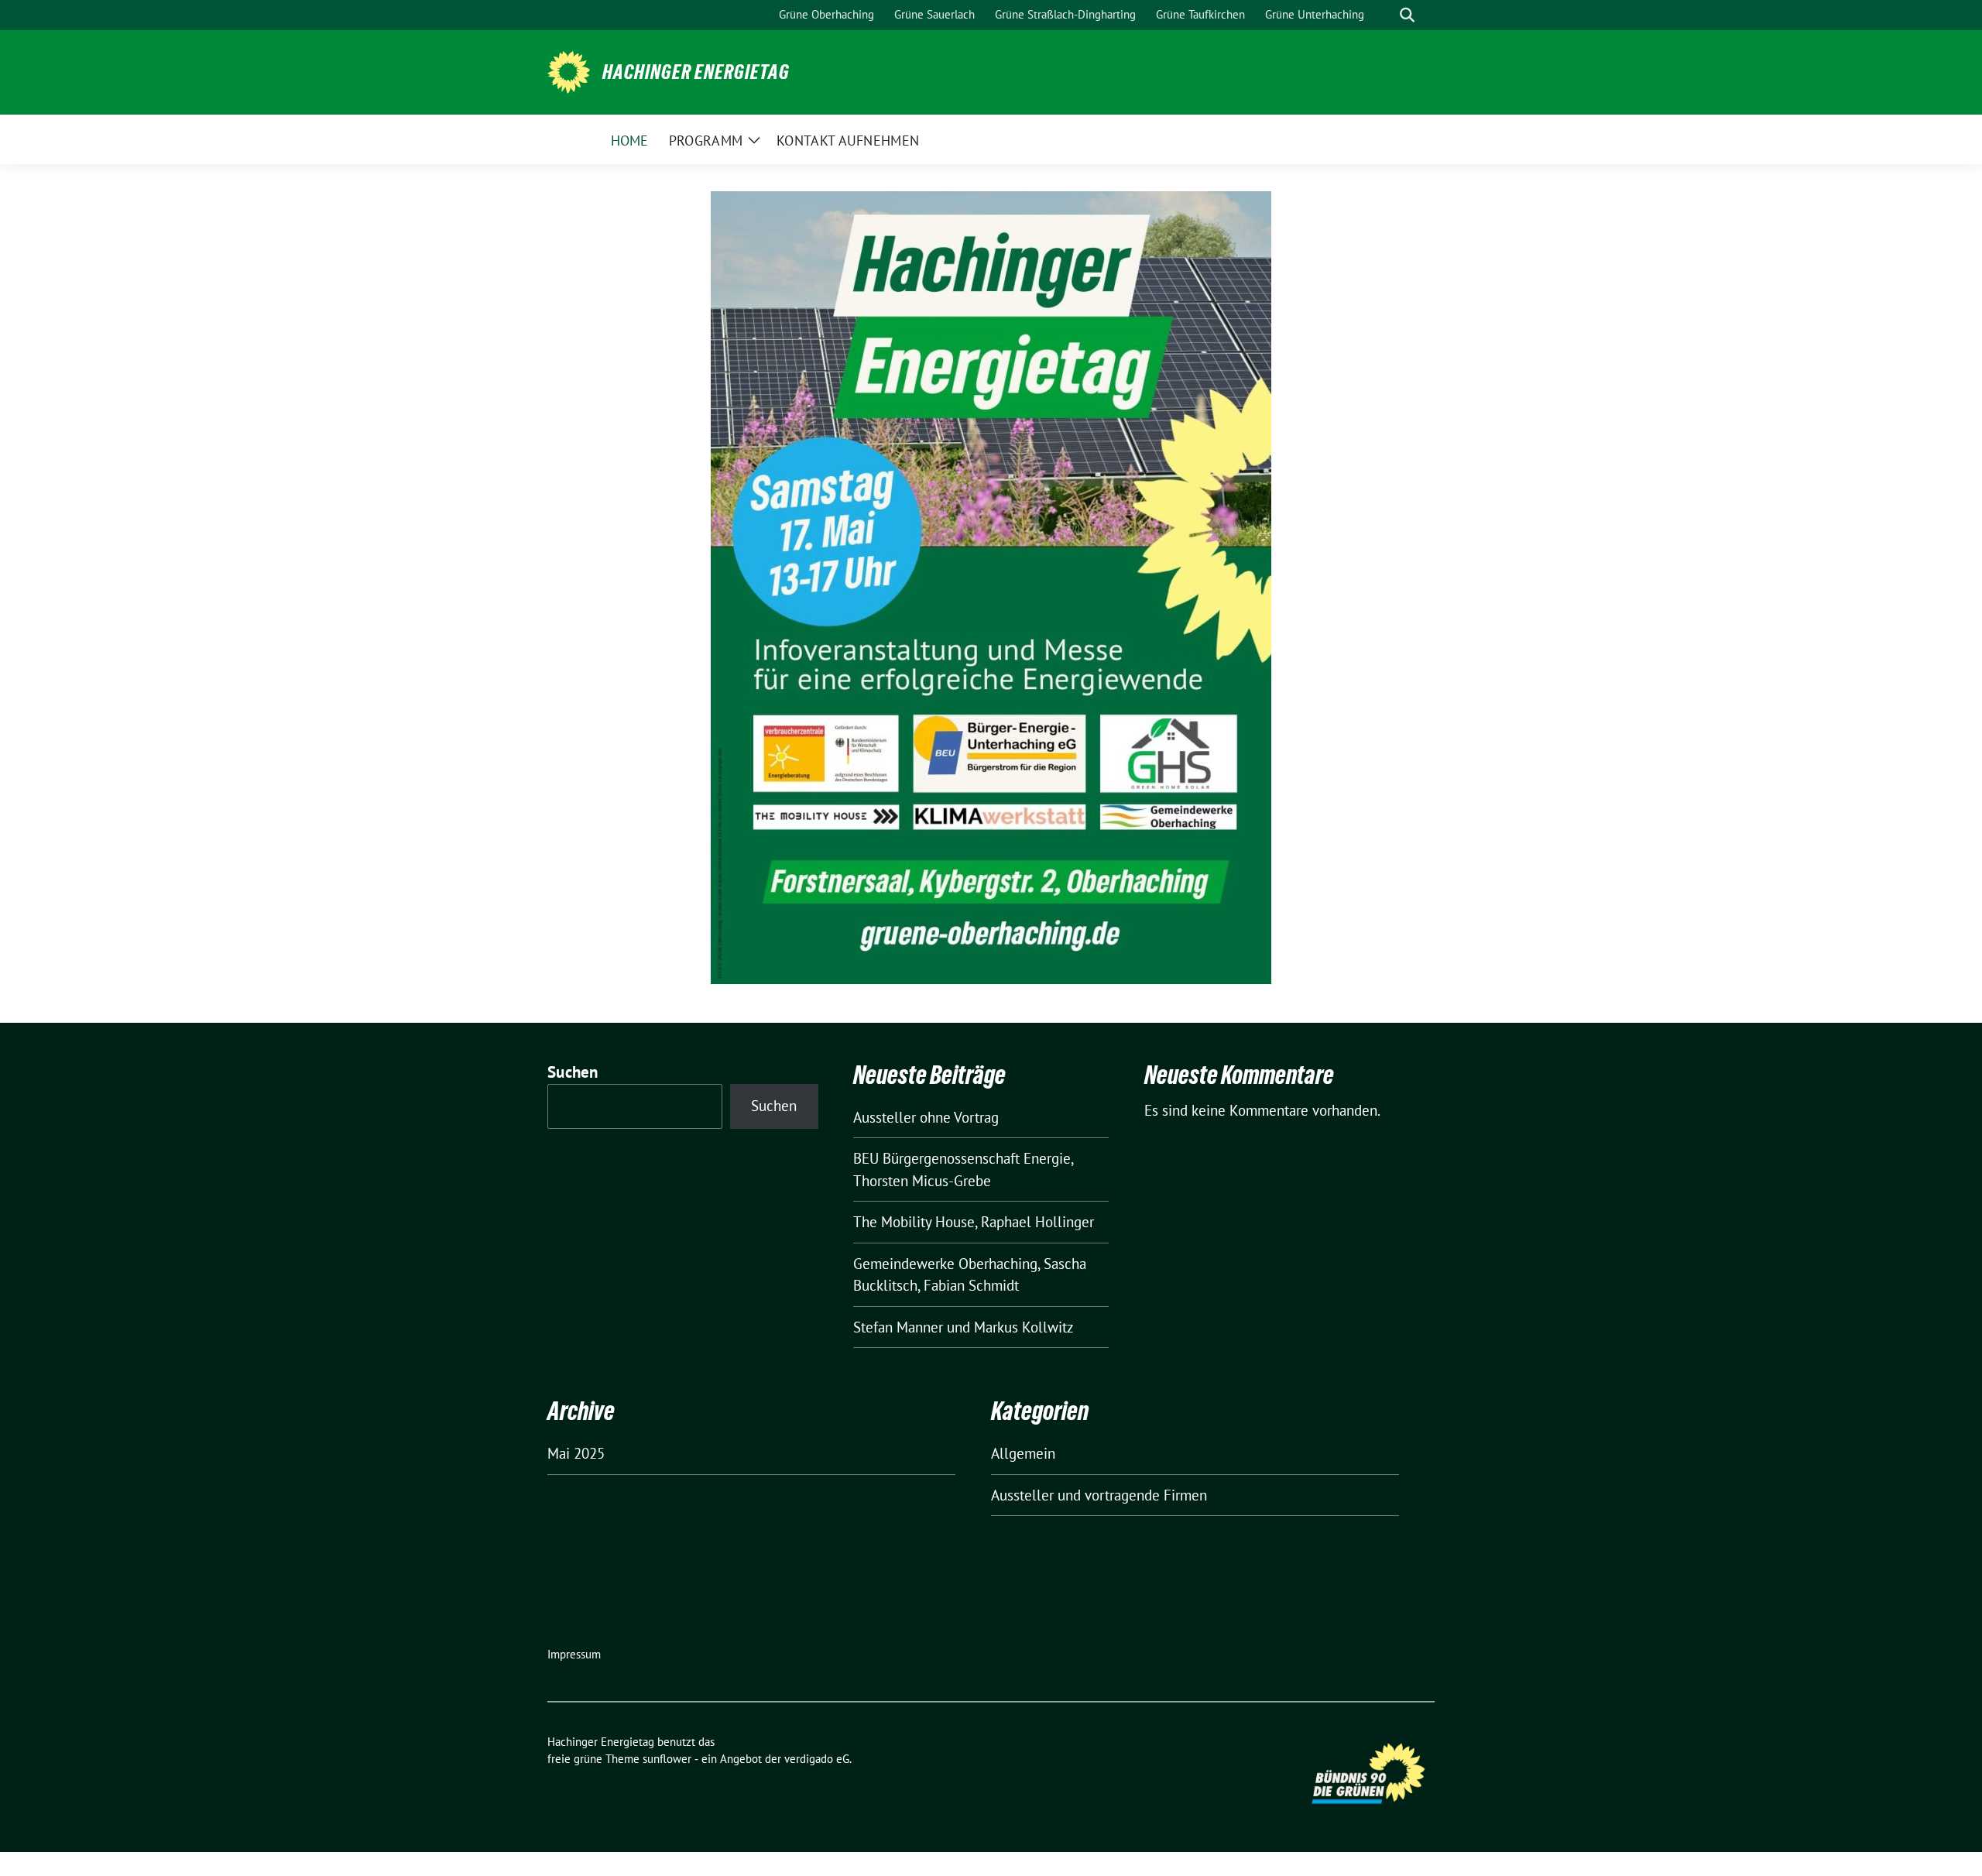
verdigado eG (817, 1759)
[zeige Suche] (1407, 15)
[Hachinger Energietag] (569, 70)
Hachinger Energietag (696, 72)
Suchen (573, 1072)
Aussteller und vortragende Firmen (1099, 1495)
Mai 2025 (576, 1453)
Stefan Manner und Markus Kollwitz (964, 1327)
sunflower (667, 1759)
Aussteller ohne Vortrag (926, 1117)
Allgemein (1023, 1453)
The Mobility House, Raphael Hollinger (974, 1222)
